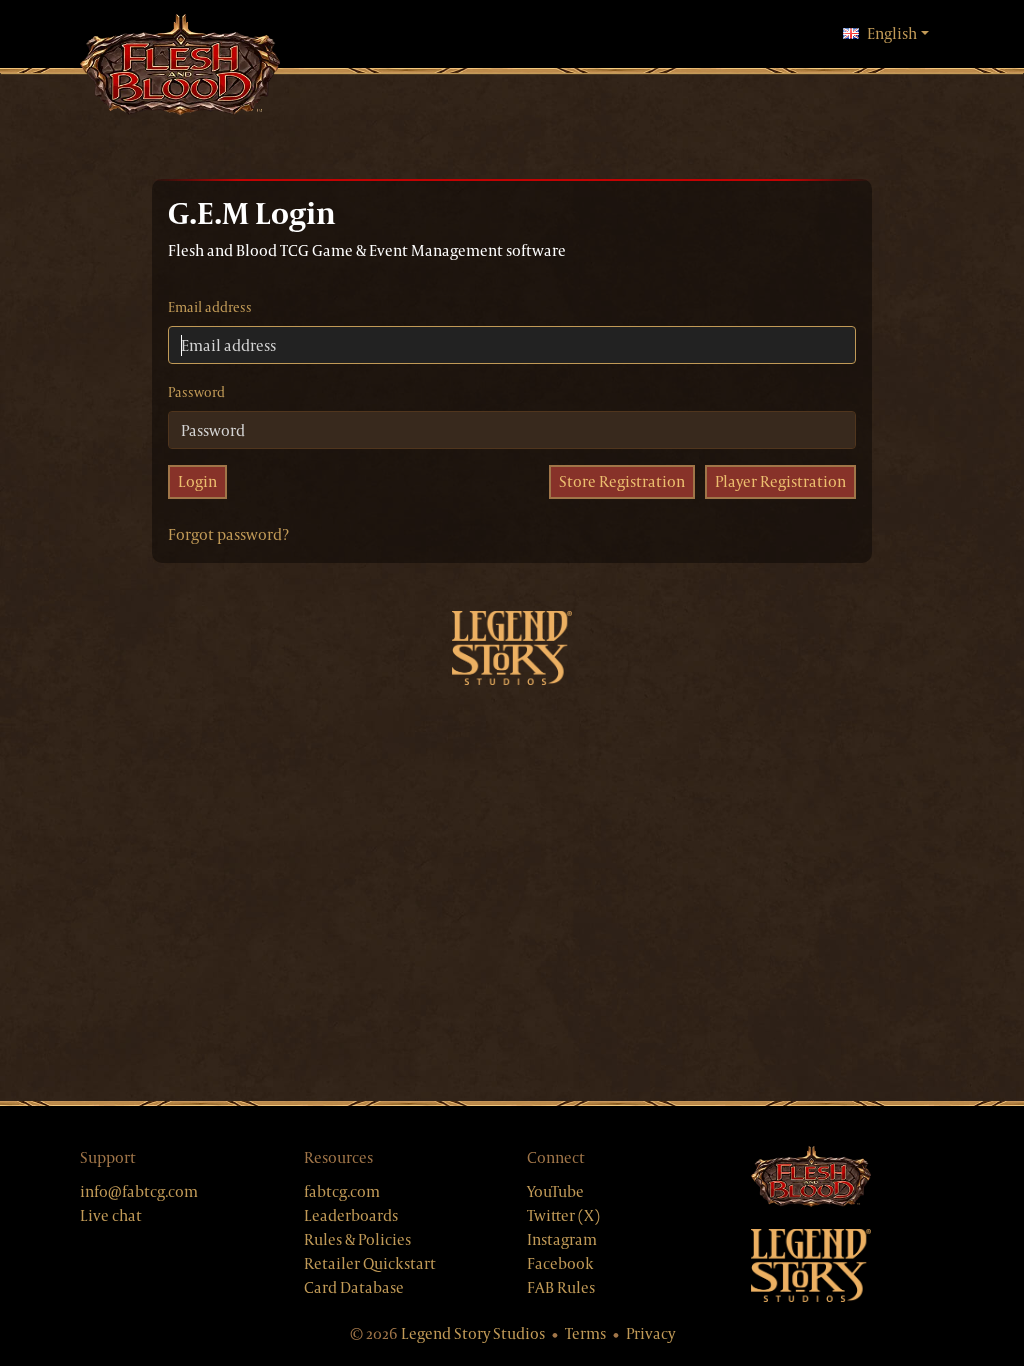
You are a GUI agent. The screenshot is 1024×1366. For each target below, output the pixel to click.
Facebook (560, 1263)
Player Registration (780, 481)
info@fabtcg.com (139, 1191)
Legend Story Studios (473, 1333)
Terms (585, 1333)
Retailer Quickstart (370, 1263)
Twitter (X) (563, 1215)
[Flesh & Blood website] (848, 1177)
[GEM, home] (180, 66)
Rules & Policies (357, 1239)
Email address (210, 307)
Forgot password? (228, 534)
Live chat (111, 1215)
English (898, 33)
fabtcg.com (342, 1191)
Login (197, 481)
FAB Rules (561, 1287)
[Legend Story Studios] (848, 1265)
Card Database (354, 1287)
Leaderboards (351, 1215)
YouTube (555, 1191)
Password (196, 392)
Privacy (650, 1333)
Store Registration (622, 481)
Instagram (562, 1239)
